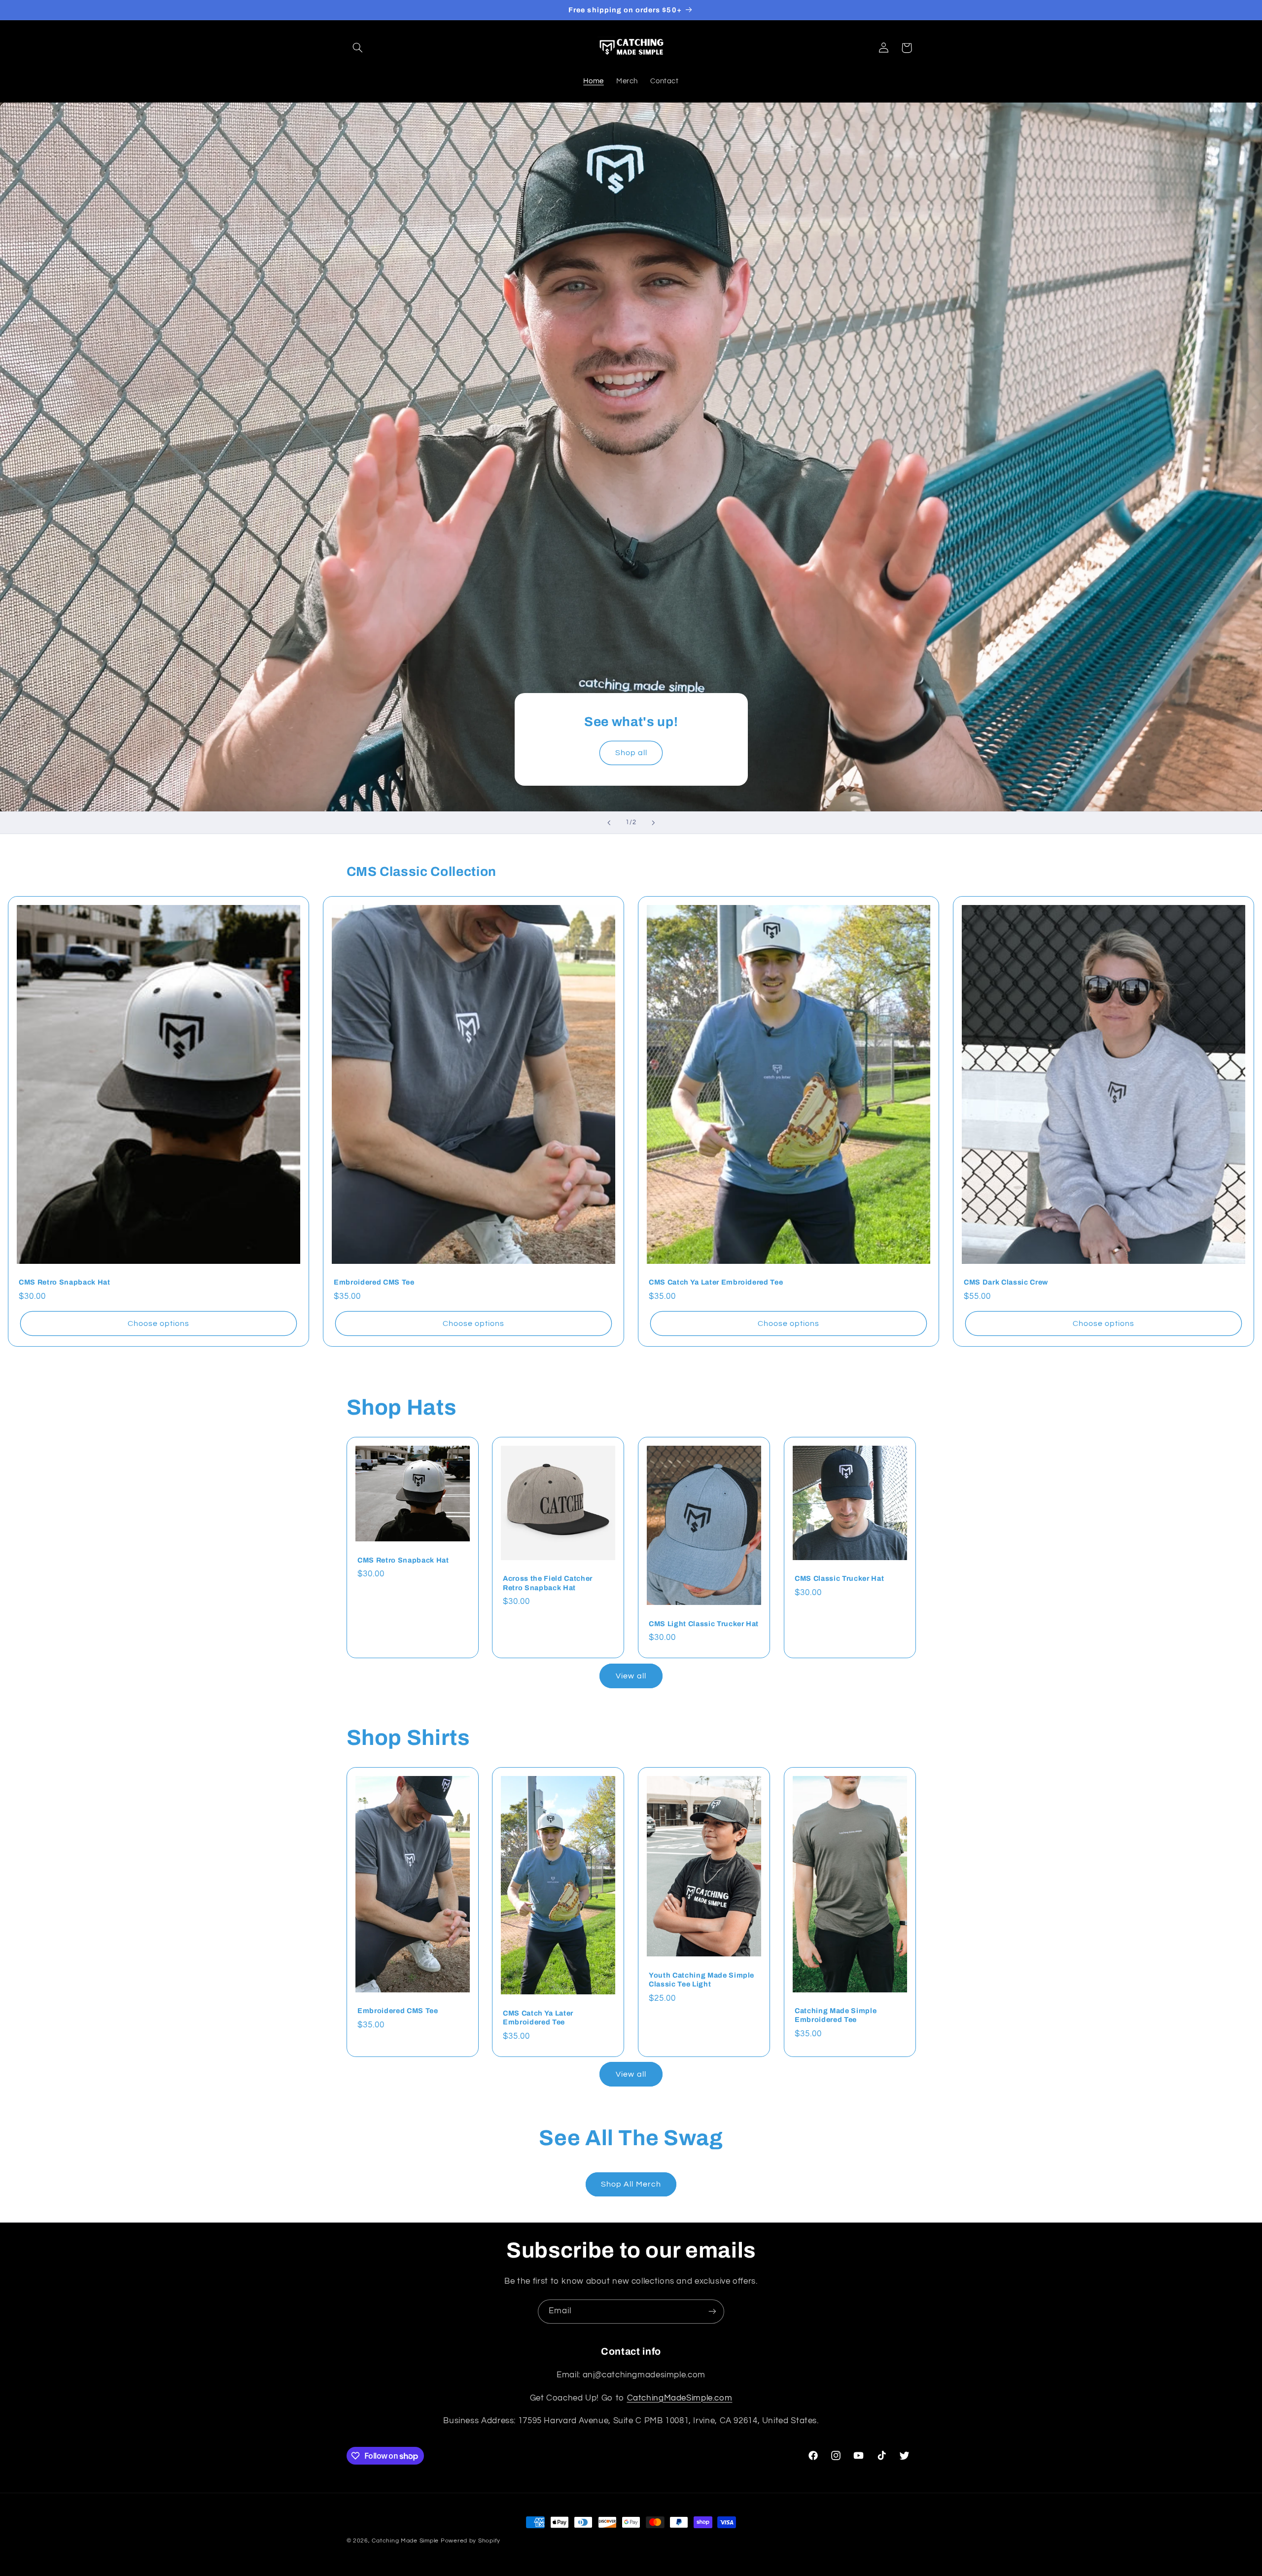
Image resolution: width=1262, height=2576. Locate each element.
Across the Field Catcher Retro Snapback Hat (548, 1583)
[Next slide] (653, 823)
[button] (358, 48)
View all (631, 1676)
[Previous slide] (609, 823)
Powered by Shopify (471, 2541)
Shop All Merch (631, 2184)
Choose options (158, 1323)
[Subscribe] (712, 2312)
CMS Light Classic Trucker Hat (704, 1624)
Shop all (631, 753)
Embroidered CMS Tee (374, 1282)
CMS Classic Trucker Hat (839, 1579)
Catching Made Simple (405, 2541)
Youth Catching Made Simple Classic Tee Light (701, 1979)
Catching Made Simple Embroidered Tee (836, 2015)
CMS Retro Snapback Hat (65, 1282)
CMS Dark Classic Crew (1006, 1282)
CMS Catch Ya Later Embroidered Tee (716, 1282)
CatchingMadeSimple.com (680, 2398)
